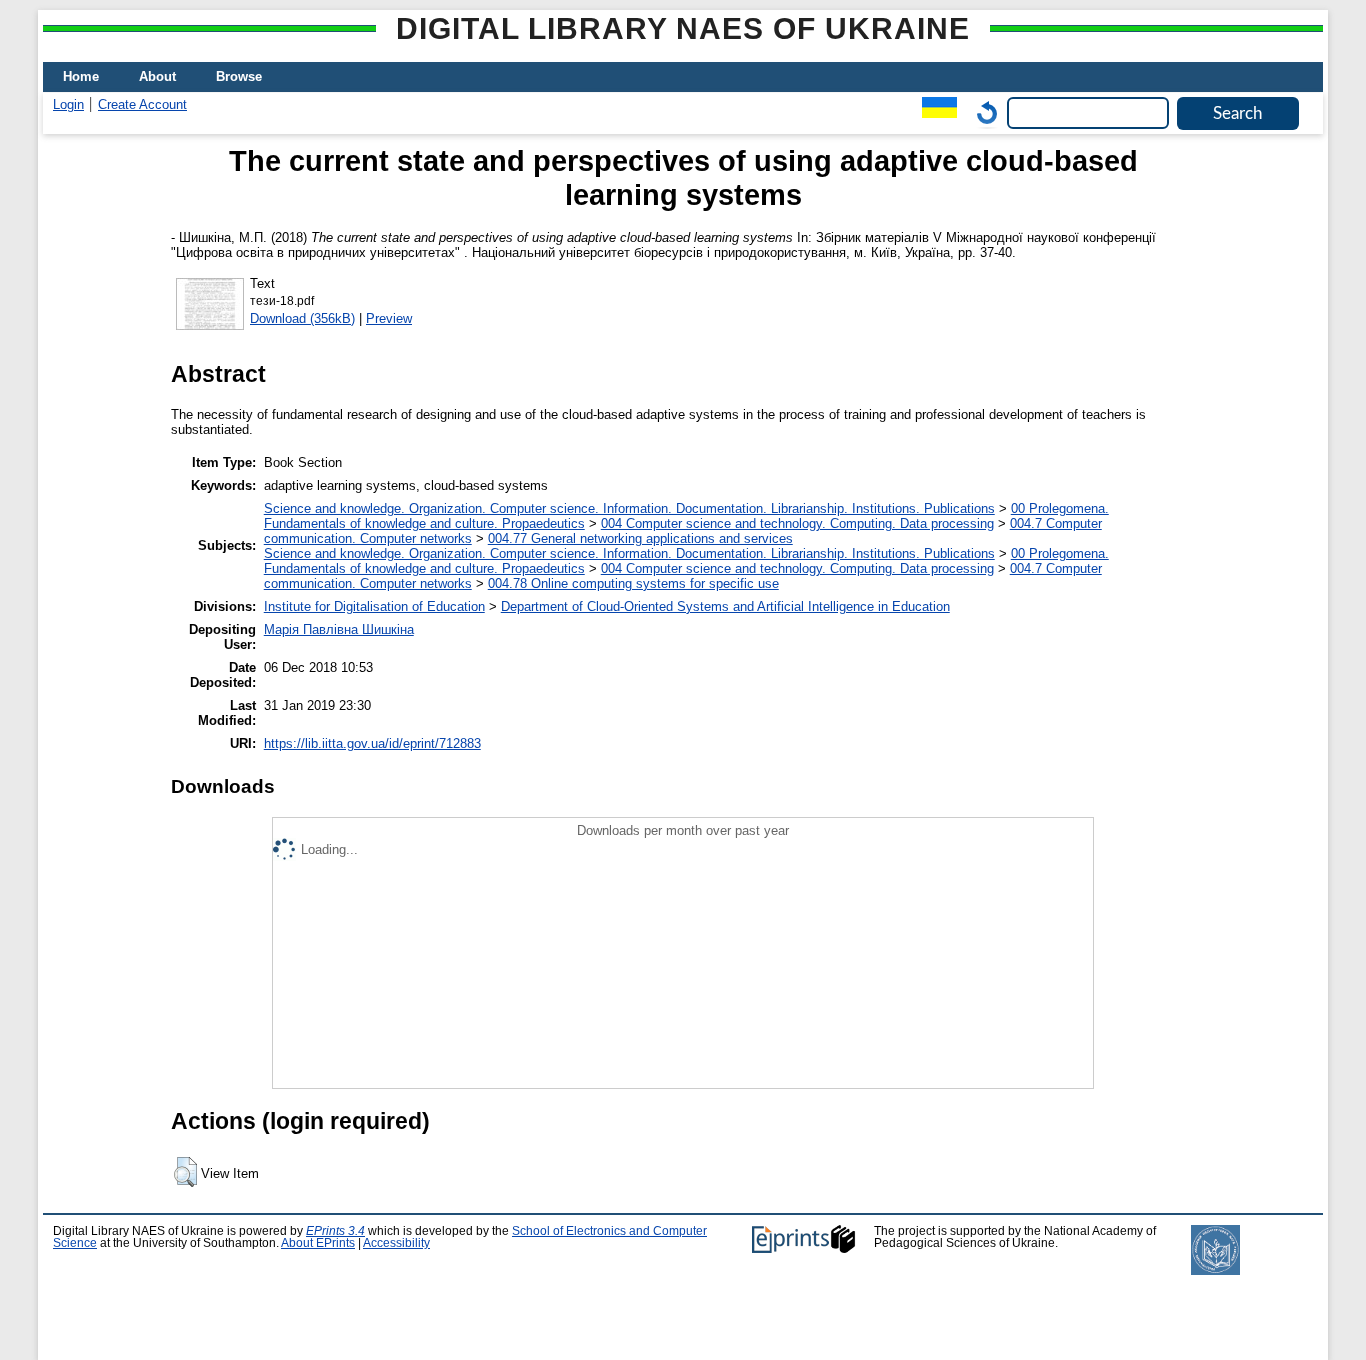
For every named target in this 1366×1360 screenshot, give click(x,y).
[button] (185, 1172)
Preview (389, 318)
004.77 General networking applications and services (640, 538)
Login (68, 104)
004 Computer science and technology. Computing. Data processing (797, 523)
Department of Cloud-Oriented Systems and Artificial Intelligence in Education (725, 606)
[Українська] (934, 112)
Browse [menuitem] (239, 76)
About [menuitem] (157, 76)
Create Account (142, 104)
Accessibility (396, 1243)
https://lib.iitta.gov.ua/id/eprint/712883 (372, 743)
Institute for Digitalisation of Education (374, 606)
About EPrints (318, 1243)
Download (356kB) (302, 318)
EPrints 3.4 (335, 1231)
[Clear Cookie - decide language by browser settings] (982, 112)
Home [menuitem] (81, 76)
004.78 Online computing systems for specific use (633, 583)
